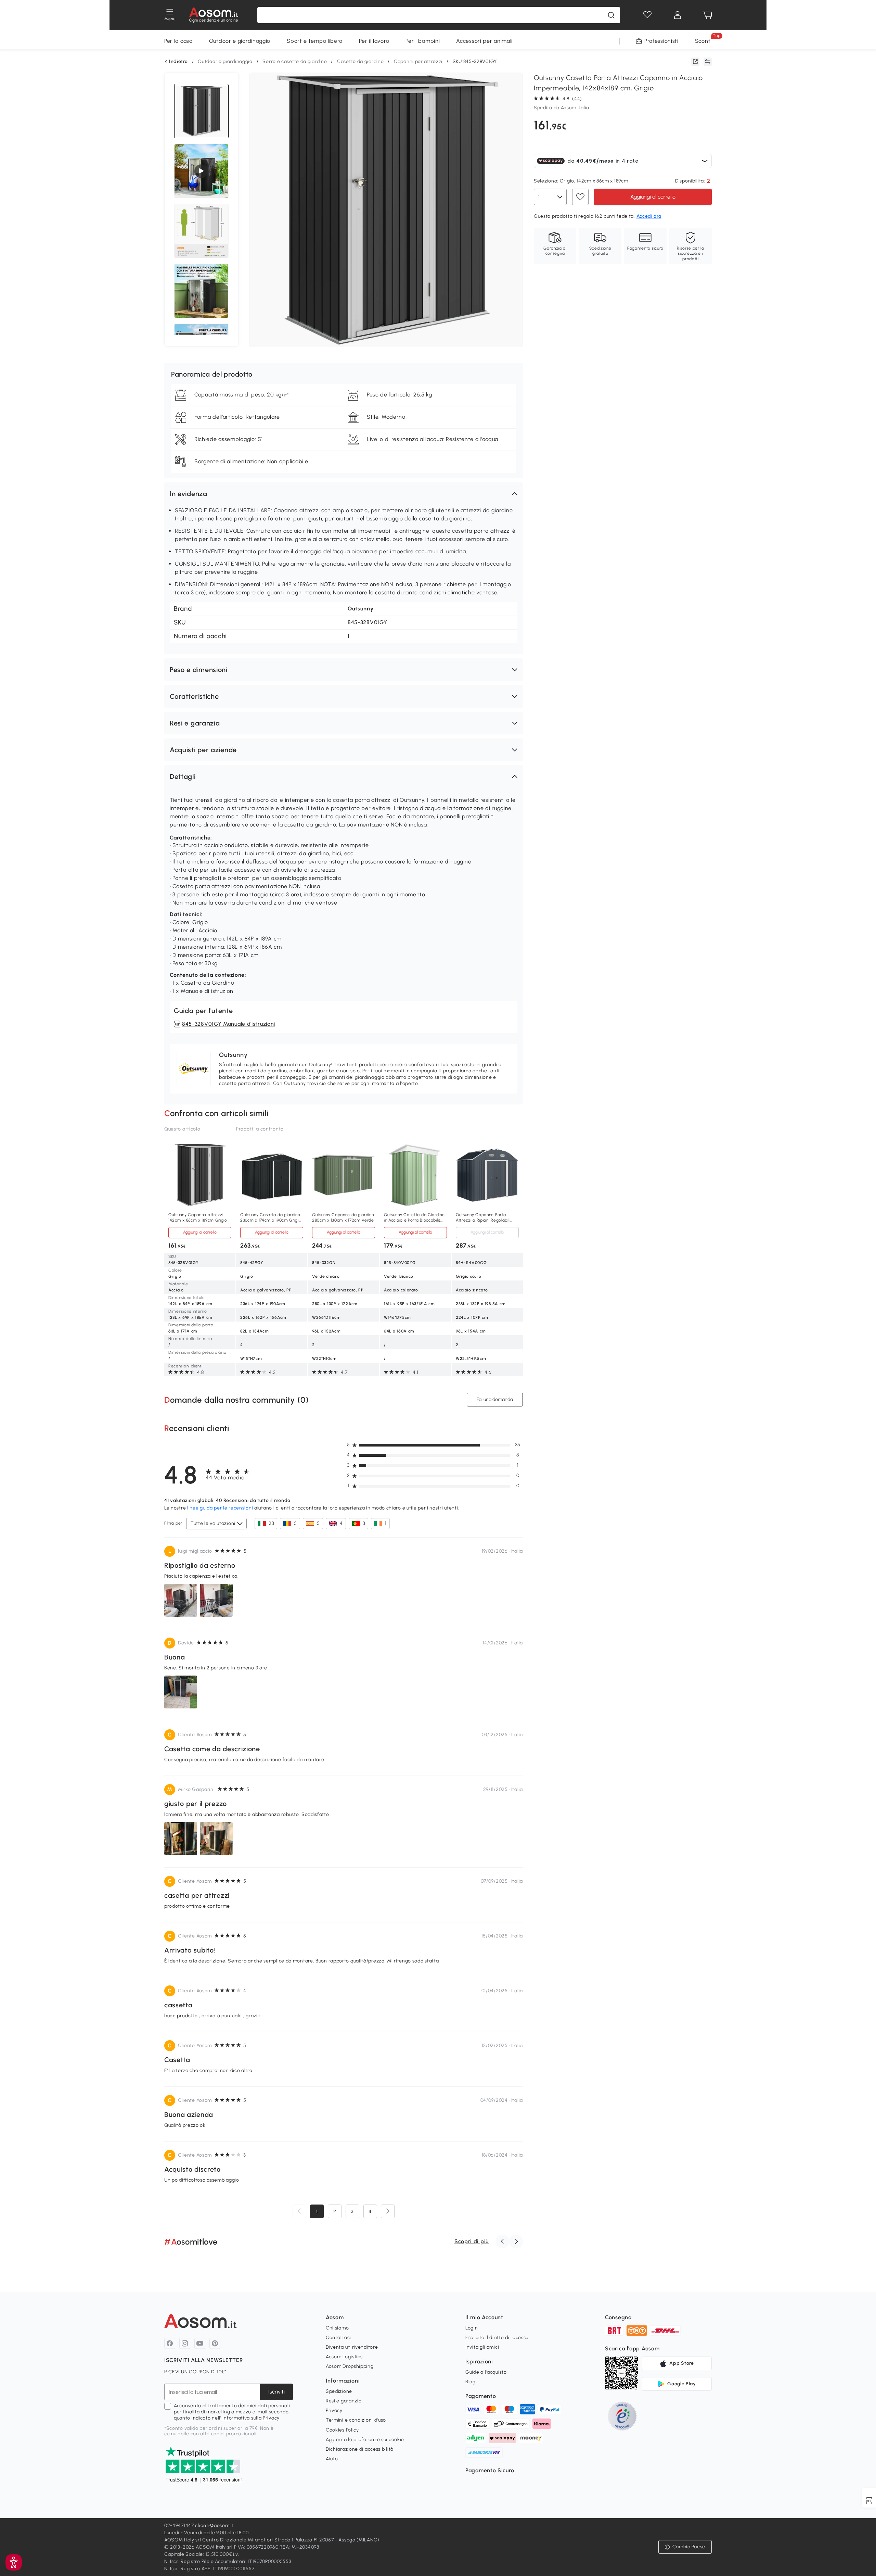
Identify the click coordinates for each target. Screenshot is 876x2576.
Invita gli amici (482, 2347)
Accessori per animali (484, 41)
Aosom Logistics (344, 2357)
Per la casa (178, 41)
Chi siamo (337, 2328)
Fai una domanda (495, 1399)
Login (472, 2328)
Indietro (178, 62)
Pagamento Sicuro (490, 2470)
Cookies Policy (342, 2430)
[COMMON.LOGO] (214, 15)
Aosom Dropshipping (350, 2366)
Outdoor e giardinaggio (240, 41)
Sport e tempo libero (315, 41)
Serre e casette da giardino (295, 61)
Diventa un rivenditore (352, 2347)
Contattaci (338, 2338)
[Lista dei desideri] (647, 15)
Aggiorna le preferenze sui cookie (365, 2440)
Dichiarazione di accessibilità (360, 2449)
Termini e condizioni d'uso (356, 2420)
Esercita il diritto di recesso (497, 2338)
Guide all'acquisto (486, 2372)
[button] (344, 494)
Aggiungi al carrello (653, 197)
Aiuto (332, 2459)
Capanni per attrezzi (418, 61)
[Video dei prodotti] (201, 171)
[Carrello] (708, 15)
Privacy (334, 2410)
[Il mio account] (678, 15)
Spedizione (339, 2391)
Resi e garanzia (344, 2401)
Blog (471, 2382)
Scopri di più (472, 2241)
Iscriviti (276, 2392)
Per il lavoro (374, 41)
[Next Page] (388, 2211)
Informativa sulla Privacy (251, 2418)
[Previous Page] (299, 2211)
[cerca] (611, 15)
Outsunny (361, 609)
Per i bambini (423, 41)
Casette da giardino (360, 61)
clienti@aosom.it (214, 2526)
